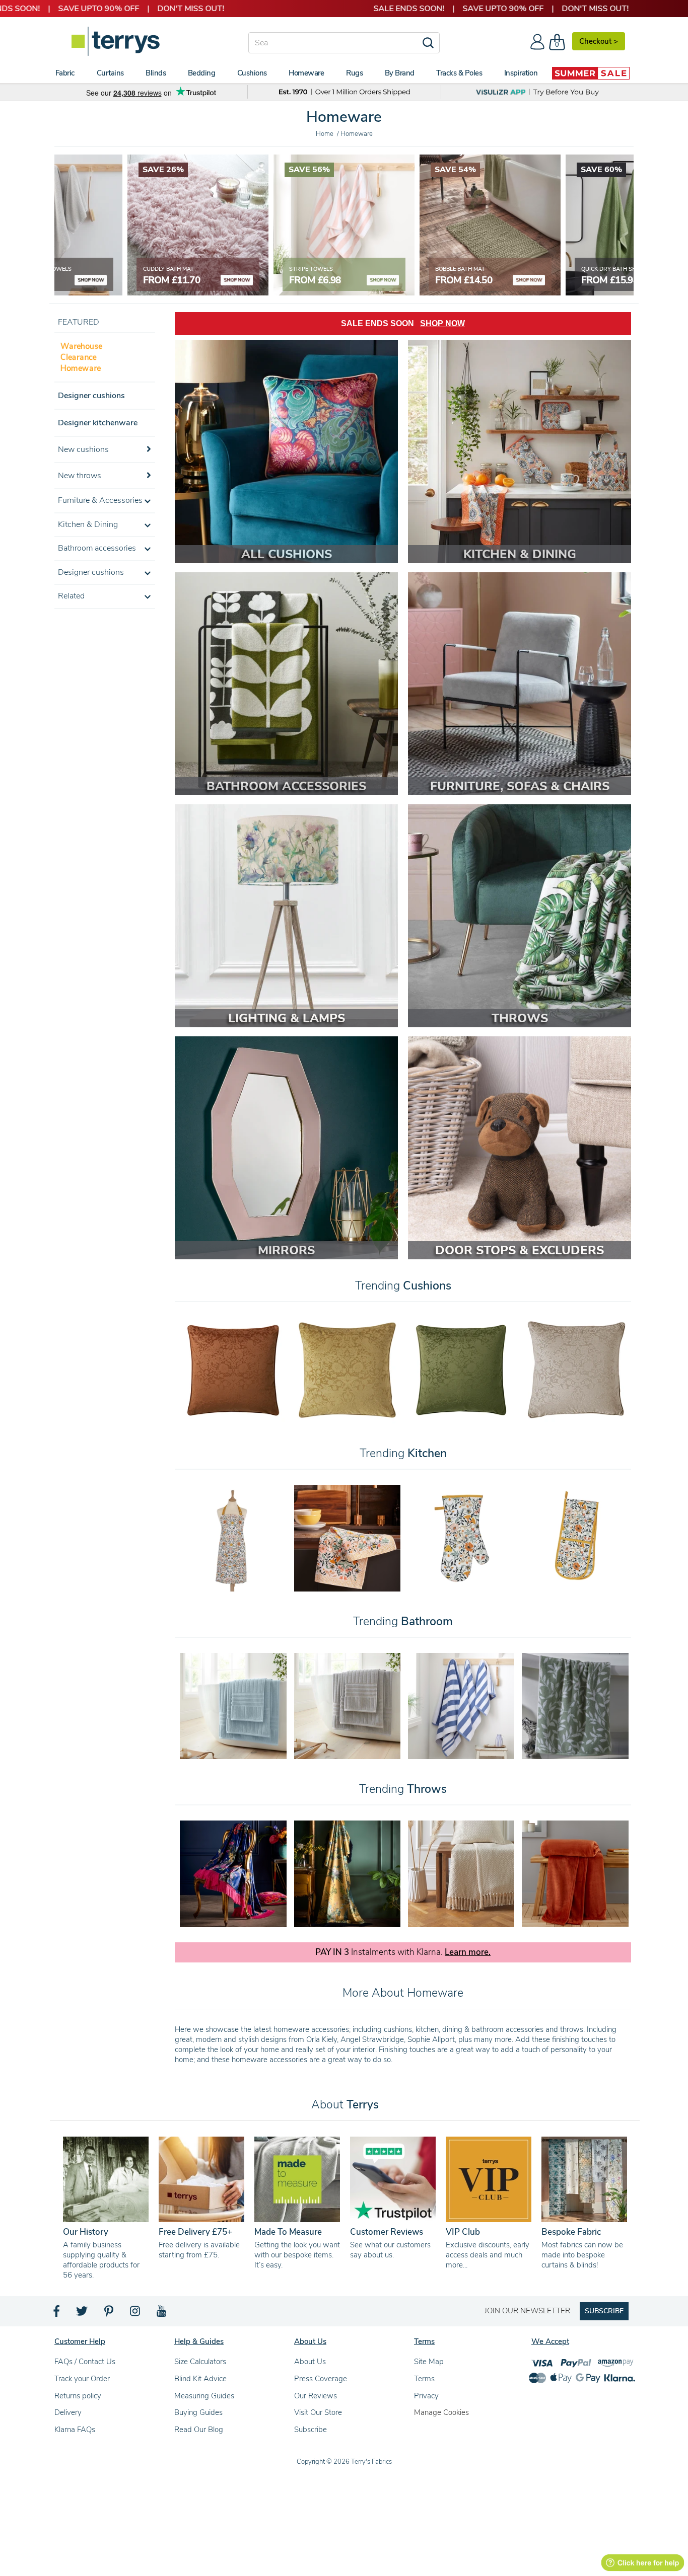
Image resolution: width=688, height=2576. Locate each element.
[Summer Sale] (591, 73)
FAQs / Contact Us (85, 2362)
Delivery (68, 2412)
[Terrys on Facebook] (57, 2314)
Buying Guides (198, 2412)
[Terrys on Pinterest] (109, 2314)
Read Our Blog (199, 2430)
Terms (424, 2379)
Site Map (429, 2362)
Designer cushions (91, 396)
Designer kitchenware (98, 423)
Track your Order (82, 2379)
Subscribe (311, 2430)
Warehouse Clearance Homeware (81, 357)
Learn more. (468, 1952)
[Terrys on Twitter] (83, 2314)
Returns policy (78, 2396)
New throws (80, 476)
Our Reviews (316, 2396)
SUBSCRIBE (604, 2311)
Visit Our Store (318, 2412)
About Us (310, 2362)
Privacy (426, 2396)
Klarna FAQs (75, 2430)
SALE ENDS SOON (403, 323)
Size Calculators (200, 2362)
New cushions (83, 449)
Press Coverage (321, 2379)
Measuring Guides (204, 2396)
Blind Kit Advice (200, 2379)
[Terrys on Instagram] (136, 2314)
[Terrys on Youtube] (162, 2314)
